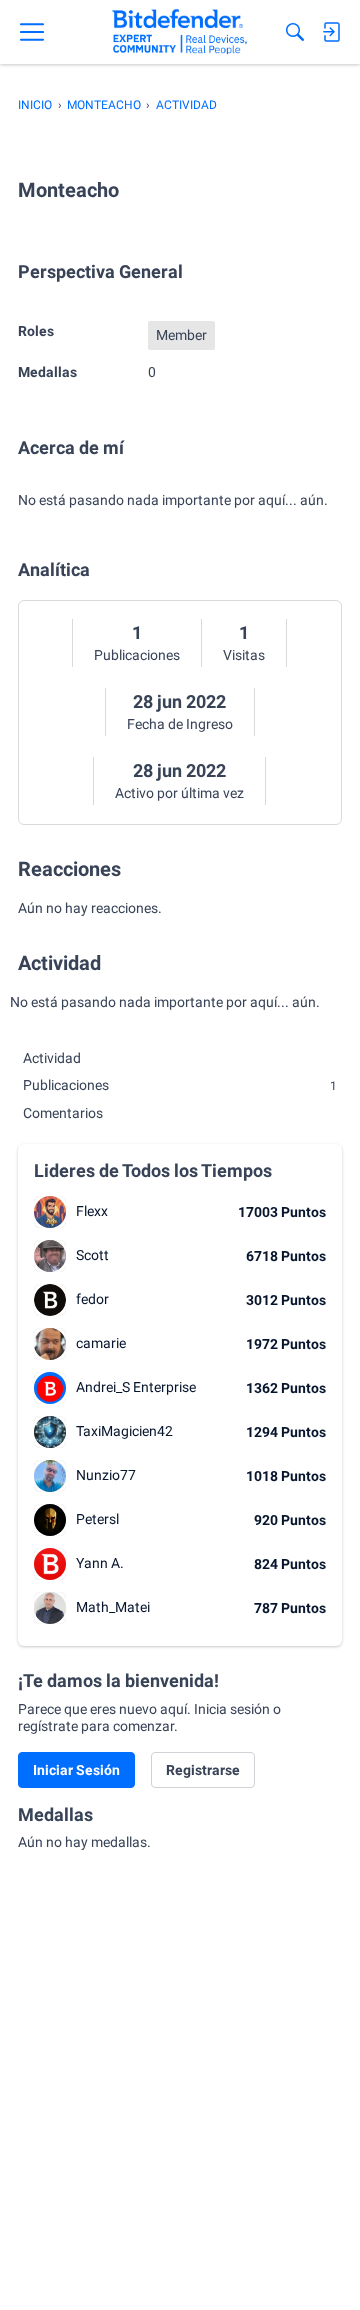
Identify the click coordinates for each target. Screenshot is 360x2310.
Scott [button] (92, 1255)
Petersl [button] (97, 1519)
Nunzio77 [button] (106, 1475)
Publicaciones (137, 655)
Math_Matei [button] (113, 1607)
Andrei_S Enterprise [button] (136, 1387)
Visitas (244, 655)
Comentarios (63, 1113)
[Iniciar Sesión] (331, 32)
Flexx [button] (92, 1211)
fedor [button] (92, 1299)
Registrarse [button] (203, 1770)
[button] (50, 1212)
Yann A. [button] (100, 1563)
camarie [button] (101, 1343)
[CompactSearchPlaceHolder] (295, 32)
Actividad (52, 1058)
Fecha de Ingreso (180, 724)
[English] (179, 32)
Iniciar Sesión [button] (76, 1770)
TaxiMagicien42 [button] (124, 1431)
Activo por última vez (179, 793)
